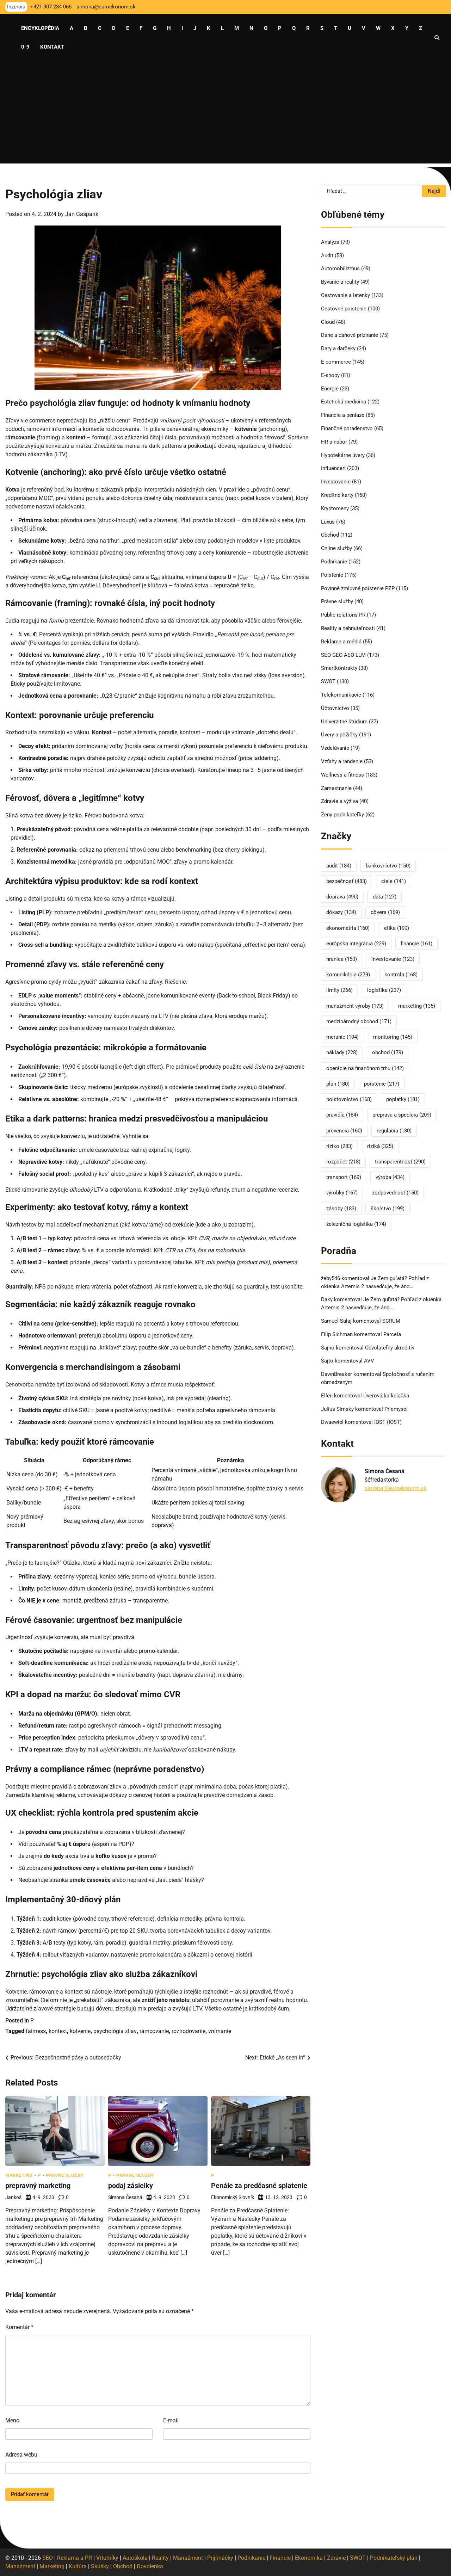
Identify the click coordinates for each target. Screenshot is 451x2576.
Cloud (328, 322)
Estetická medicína (344, 402)
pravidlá (342, 1115)
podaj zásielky (131, 2186)
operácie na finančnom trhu (365, 1068)
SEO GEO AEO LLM (343, 655)
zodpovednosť (395, 1193)
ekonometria (348, 928)
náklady (342, 1053)
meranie (342, 1037)
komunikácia (348, 975)
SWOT (328, 682)
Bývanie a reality (340, 282)
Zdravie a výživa (339, 802)
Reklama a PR (75, 2558)
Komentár (19, 2327)
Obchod (330, 535)
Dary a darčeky (338, 349)
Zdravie (336, 2558)
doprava (342, 897)
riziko (339, 1147)
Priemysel (396, 1409)
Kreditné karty (337, 495)
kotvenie (80, 2031)
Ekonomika (309, 2558)
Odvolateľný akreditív (390, 1348)
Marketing (19, 2175)
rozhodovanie (189, 2031)
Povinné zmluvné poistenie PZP (358, 588)
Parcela (392, 1335)
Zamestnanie (336, 788)
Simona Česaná (125, 2197)
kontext (58, 2031)
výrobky (342, 1193)
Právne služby (65, 2175)
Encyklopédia (40, 28)
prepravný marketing (38, 2186)
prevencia (344, 1131)
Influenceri (333, 469)
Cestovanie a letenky (345, 296)
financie (416, 944)
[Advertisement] (225, 114)
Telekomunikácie (341, 695)
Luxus (328, 522)
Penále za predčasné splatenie (259, 2186)
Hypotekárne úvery (343, 455)
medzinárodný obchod (359, 1022)
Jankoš (13, 2197)
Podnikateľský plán (394, 2558)
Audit (327, 255)
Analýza (330, 242)
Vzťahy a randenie (342, 762)
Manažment (188, 2558)
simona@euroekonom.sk (396, 1488)
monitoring (393, 1037)
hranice (342, 959)
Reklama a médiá (341, 642)
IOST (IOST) (388, 1422)
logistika (384, 990)
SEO (48, 2558)
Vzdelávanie (335, 748)
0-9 (25, 47)
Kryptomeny (335, 509)
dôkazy (341, 913)
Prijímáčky (220, 2558)
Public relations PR (343, 615)
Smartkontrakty (339, 668)
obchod (388, 1053)
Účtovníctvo (335, 709)
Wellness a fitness (342, 775)
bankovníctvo (388, 866)
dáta (385, 897)
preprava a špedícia (402, 1115)
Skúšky (100, 2566)
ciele (394, 882)
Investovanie (336, 482)
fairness (36, 2031)
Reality (160, 2558)
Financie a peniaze (343, 415)
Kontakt (52, 47)
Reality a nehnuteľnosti (348, 629)
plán (338, 1084)
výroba (390, 1178)
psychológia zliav (115, 2031)
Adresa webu (21, 2455)
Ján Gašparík (82, 214)
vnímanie (220, 2031)
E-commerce (336, 362)
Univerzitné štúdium (344, 722)
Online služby (336, 549)
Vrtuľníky (107, 2558)
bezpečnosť (347, 882)
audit (339, 866)
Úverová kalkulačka (386, 1396)
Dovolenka (150, 2566)
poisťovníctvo (349, 1100)
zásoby (341, 1209)
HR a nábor (334, 442)
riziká (380, 1147)
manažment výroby (355, 1006)
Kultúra (78, 2566)
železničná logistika (356, 1224)
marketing (417, 1006)
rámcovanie (154, 2031)
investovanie (393, 959)
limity (339, 990)
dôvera (385, 913)
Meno (12, 2420)
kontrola (401, 975)
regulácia (394, 1131)
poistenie (382, 1084)
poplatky (403, 1100)
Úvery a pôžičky (339, 735)
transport (344, 1178)
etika (397, 928)
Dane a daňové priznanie (350, 335)
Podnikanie (334, 562)
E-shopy (330, 376)
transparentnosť (400, 1162)
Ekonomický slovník (233, 2197)
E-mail (171, 2420)
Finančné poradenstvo (347, 429)
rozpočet (343, 1162)
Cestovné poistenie (344, 309)
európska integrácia (356, 944)
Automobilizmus (340, 269)
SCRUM (391, 1321)
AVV (370, 1361)
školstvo (388, 1209)
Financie (280, 2558)
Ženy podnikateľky (342, 815)
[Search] (437, 38)
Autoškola (135, 2558)
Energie (330, 389)
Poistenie (332, 575)
